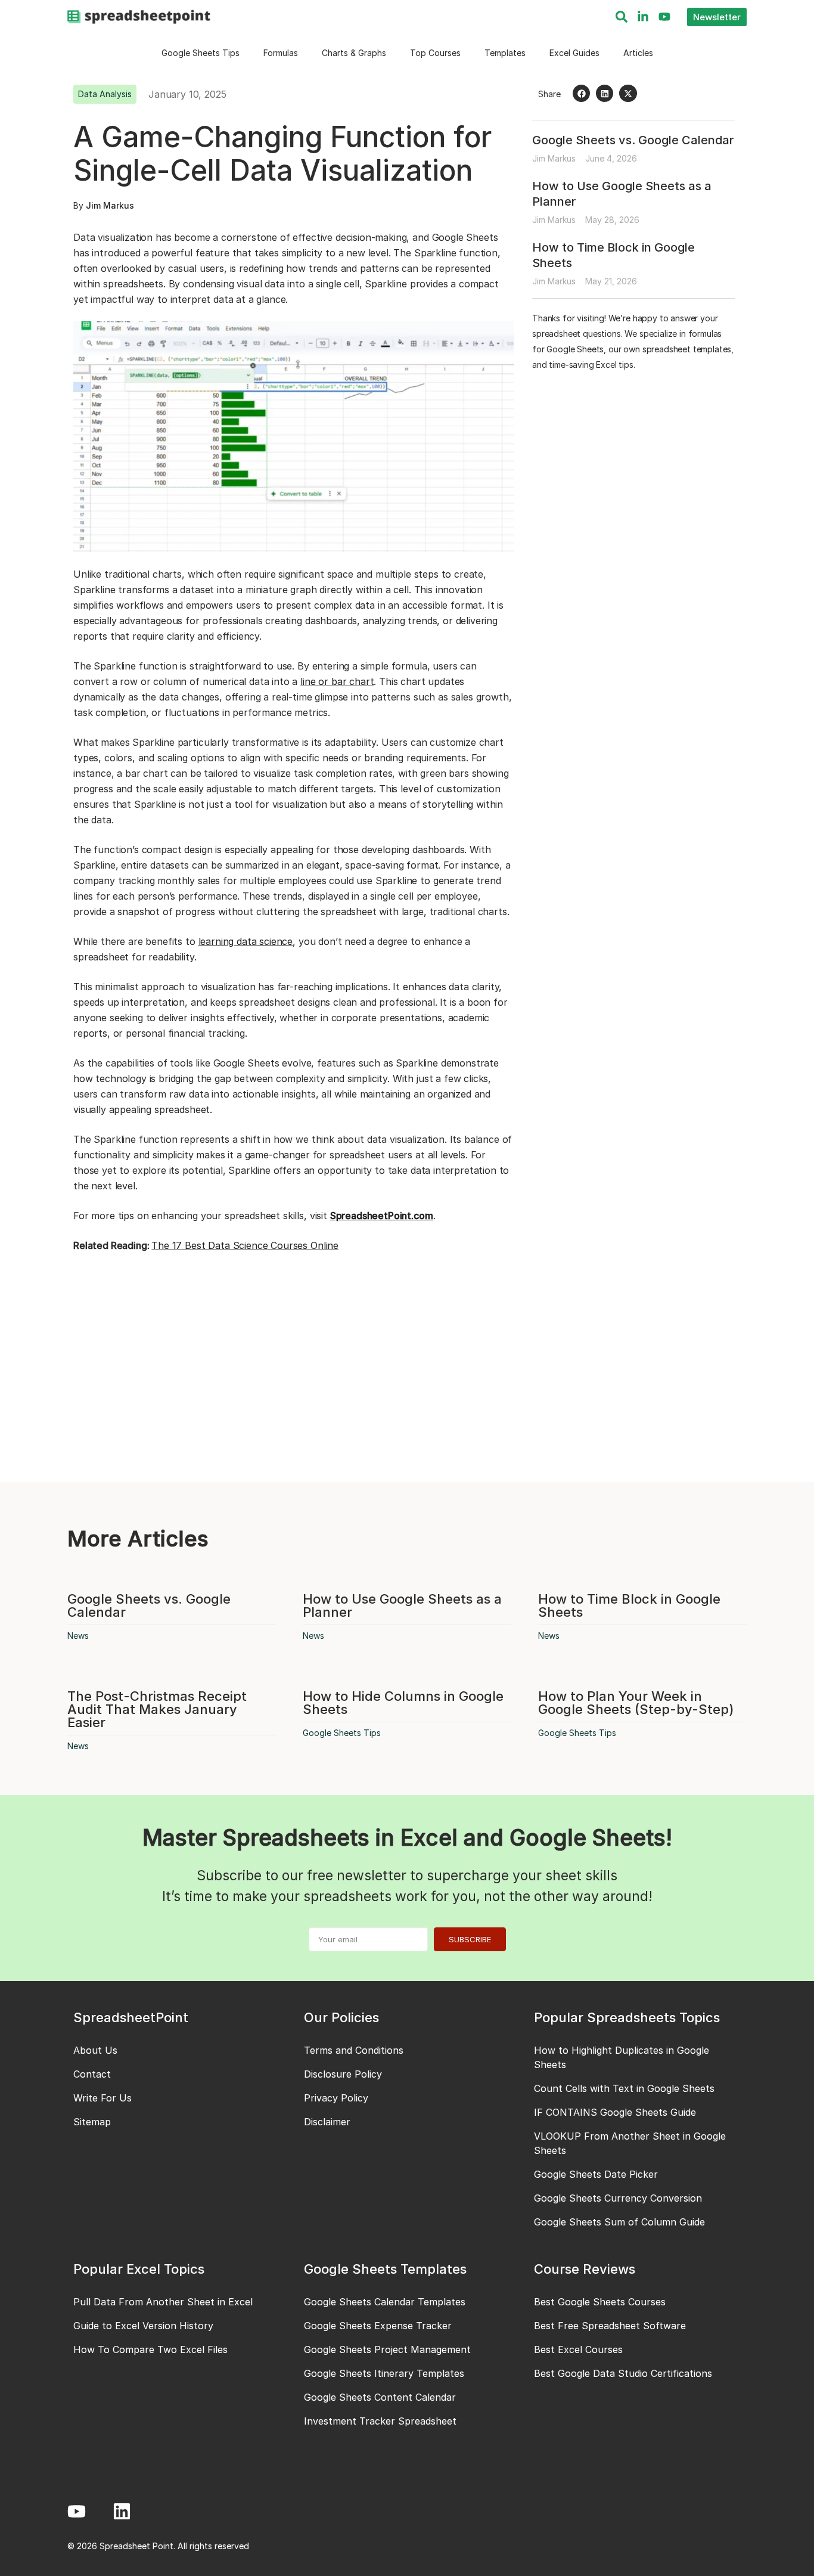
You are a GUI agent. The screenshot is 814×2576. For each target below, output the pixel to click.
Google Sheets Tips (201, 53)
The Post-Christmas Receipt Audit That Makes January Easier (157, 1709)
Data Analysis (105, 94)
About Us (95, 2050)
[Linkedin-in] (643, 17)
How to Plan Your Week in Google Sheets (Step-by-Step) (636, 1703)
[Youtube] (664, 17)
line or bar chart (337, 681)
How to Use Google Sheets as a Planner (402, 1605)
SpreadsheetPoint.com (382, 1216)
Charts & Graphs (354, 53)
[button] (581, 93)
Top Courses (435, 53)
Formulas (281, 53)
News (78, 1636)
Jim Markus (110, 205)
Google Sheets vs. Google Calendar (633, 140)
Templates (505, 53)
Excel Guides (574, 53)
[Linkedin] (122, 2511)
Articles (638, 53)
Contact (92, 2074)
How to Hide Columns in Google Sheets (403, 1703)
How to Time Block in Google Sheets (629, 1605)
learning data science (246, 941)
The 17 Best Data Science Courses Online (245, 1245)
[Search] (622, 17)
